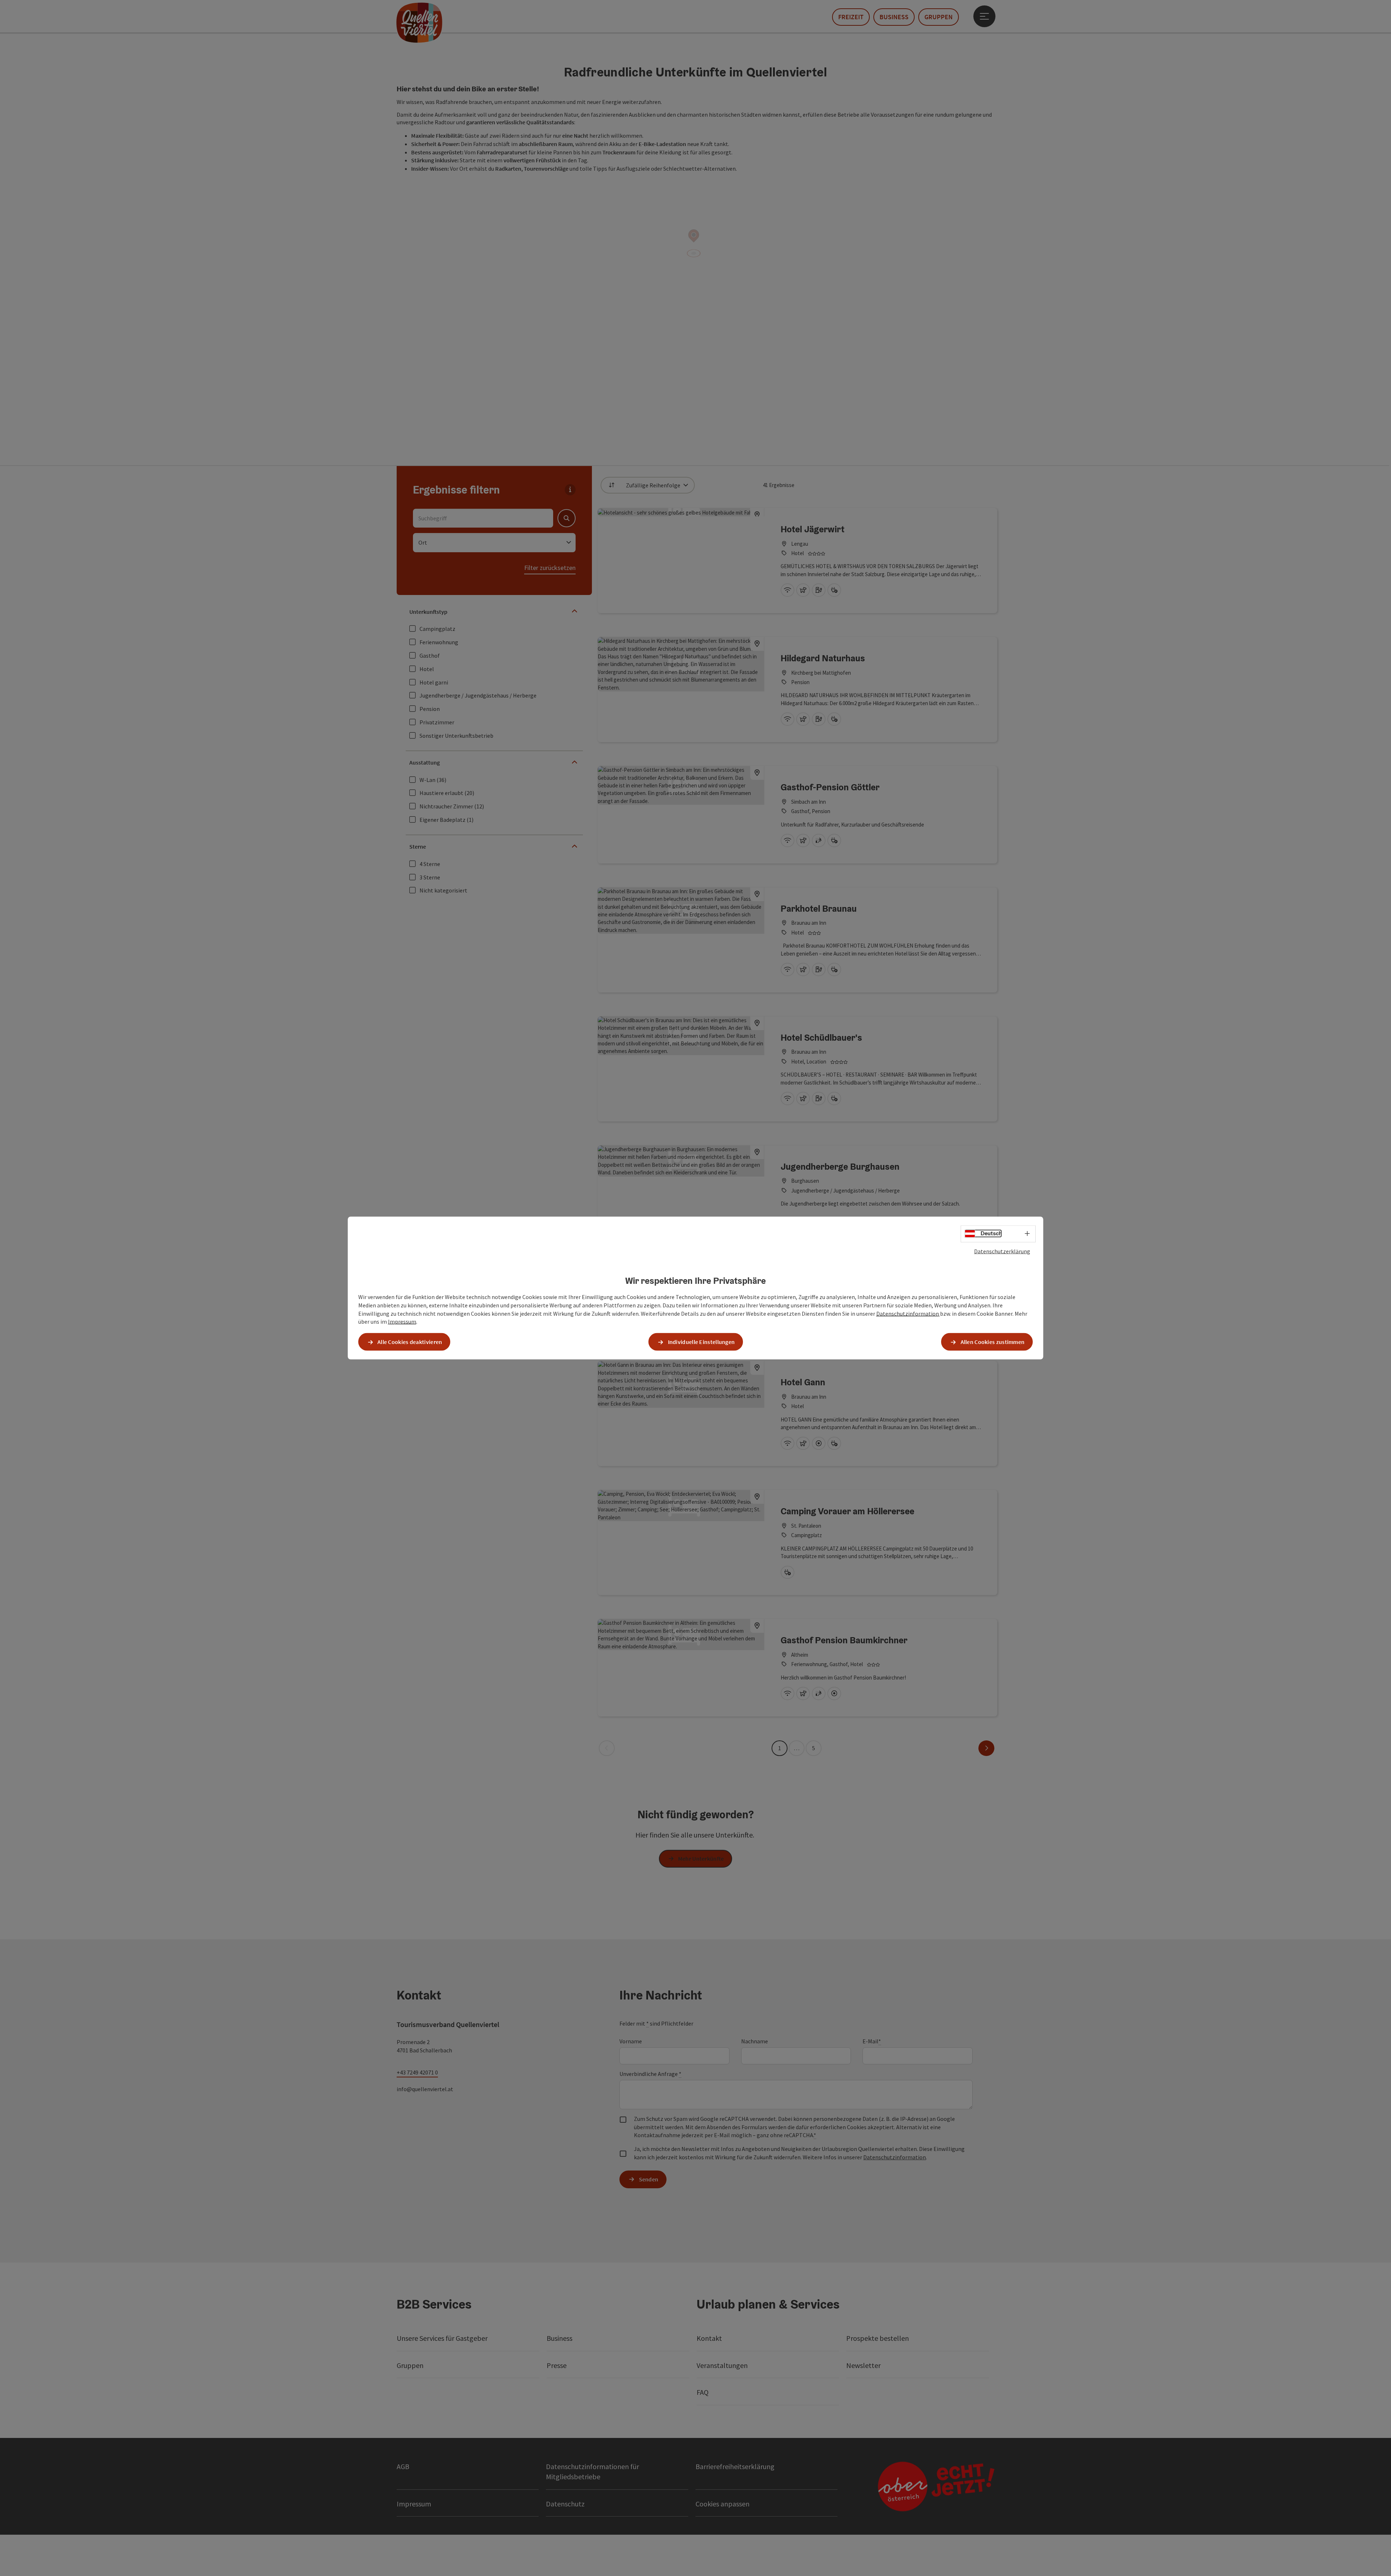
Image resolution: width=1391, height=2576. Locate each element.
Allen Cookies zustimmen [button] (993, 1342)
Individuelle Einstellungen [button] (701, 1342)
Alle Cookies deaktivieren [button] (410, 1342)
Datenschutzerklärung (1002, 1251)
